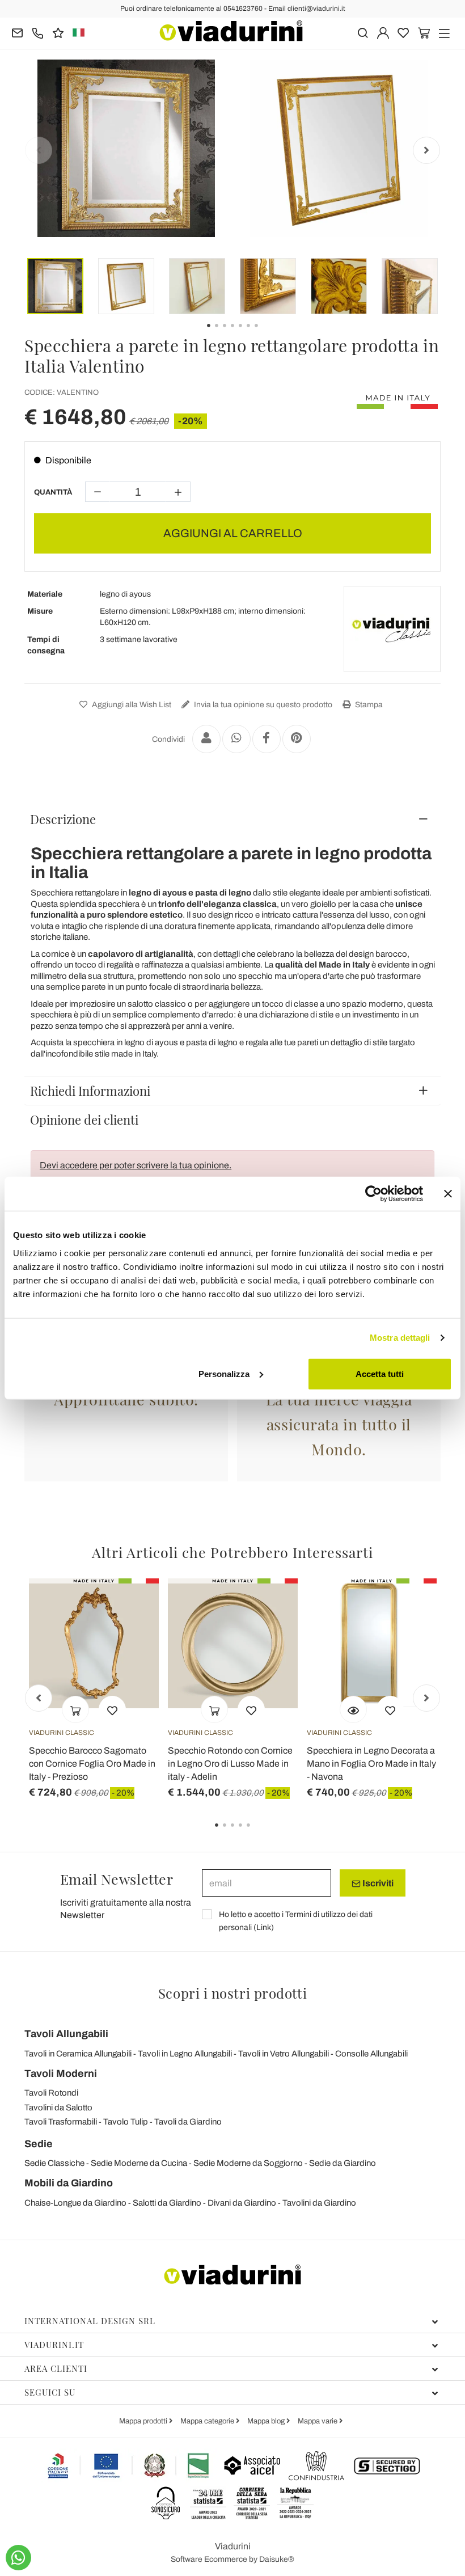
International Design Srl (90, 2321)
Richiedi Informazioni (90, 1091)
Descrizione (63, 819)
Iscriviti (377, 1883)
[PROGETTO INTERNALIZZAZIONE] (129, 2465)
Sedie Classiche (54, 2163)
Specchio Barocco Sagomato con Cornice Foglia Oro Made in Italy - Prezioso (92, 1764)
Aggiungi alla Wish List (131, 705)
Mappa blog (267, 2421)
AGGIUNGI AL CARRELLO (233, 533)
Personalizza (224, 1373)
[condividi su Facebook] (267, 739)
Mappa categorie (208, 2421)
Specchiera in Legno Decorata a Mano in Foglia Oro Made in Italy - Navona (371, 1764)
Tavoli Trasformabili (61, 2122)
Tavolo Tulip (126, 2122)
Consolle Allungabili (371, 2054)
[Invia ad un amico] (206, 739)
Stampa (368, 705)
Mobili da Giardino (69, 2183)
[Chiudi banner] (448, 1194)
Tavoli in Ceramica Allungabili (78, 2054)
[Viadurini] (231, 31)
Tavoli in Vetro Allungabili (284, 2054)
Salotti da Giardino (167, 2203)
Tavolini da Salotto (58, 2108)
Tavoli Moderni (61, 2074)
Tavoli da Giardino (188, 2122)
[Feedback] (58, 32)
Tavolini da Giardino (319, 2203)
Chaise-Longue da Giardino (75, 2203)
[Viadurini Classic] (392, 629)
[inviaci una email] (17, 32)
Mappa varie (318, 2421)
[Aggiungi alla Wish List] (112, 1709)
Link (264, 1927)
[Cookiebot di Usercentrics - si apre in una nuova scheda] (373, 1194)
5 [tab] (258, 1833)
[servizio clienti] (38, 32)
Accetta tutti (380, 1373)
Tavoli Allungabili (66, 2034)
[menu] (444, 32)
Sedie (39, 2144)
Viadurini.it (54, 2345)
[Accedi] (383, 32)
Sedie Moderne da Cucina (139, 2163)
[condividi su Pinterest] (297, 739)
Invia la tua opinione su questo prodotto (262, 705)
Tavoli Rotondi (51, 2093)
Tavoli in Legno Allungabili (185, 2054)
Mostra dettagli (400, 1338)
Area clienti (56, 2368)
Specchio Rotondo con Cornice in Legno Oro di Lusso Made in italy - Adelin (230, 1764)
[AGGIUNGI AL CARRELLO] (75, 1709)
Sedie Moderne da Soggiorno (248, 2163)
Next (426, 150)
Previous (39, 150)
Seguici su (50, 2392)
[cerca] (363, 32)
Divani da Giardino (242, 2203)
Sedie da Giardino (343, 2163)
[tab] (232, 819)
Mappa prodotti (144, 2421)
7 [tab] (266, 333)
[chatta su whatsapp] (18, 2558)
